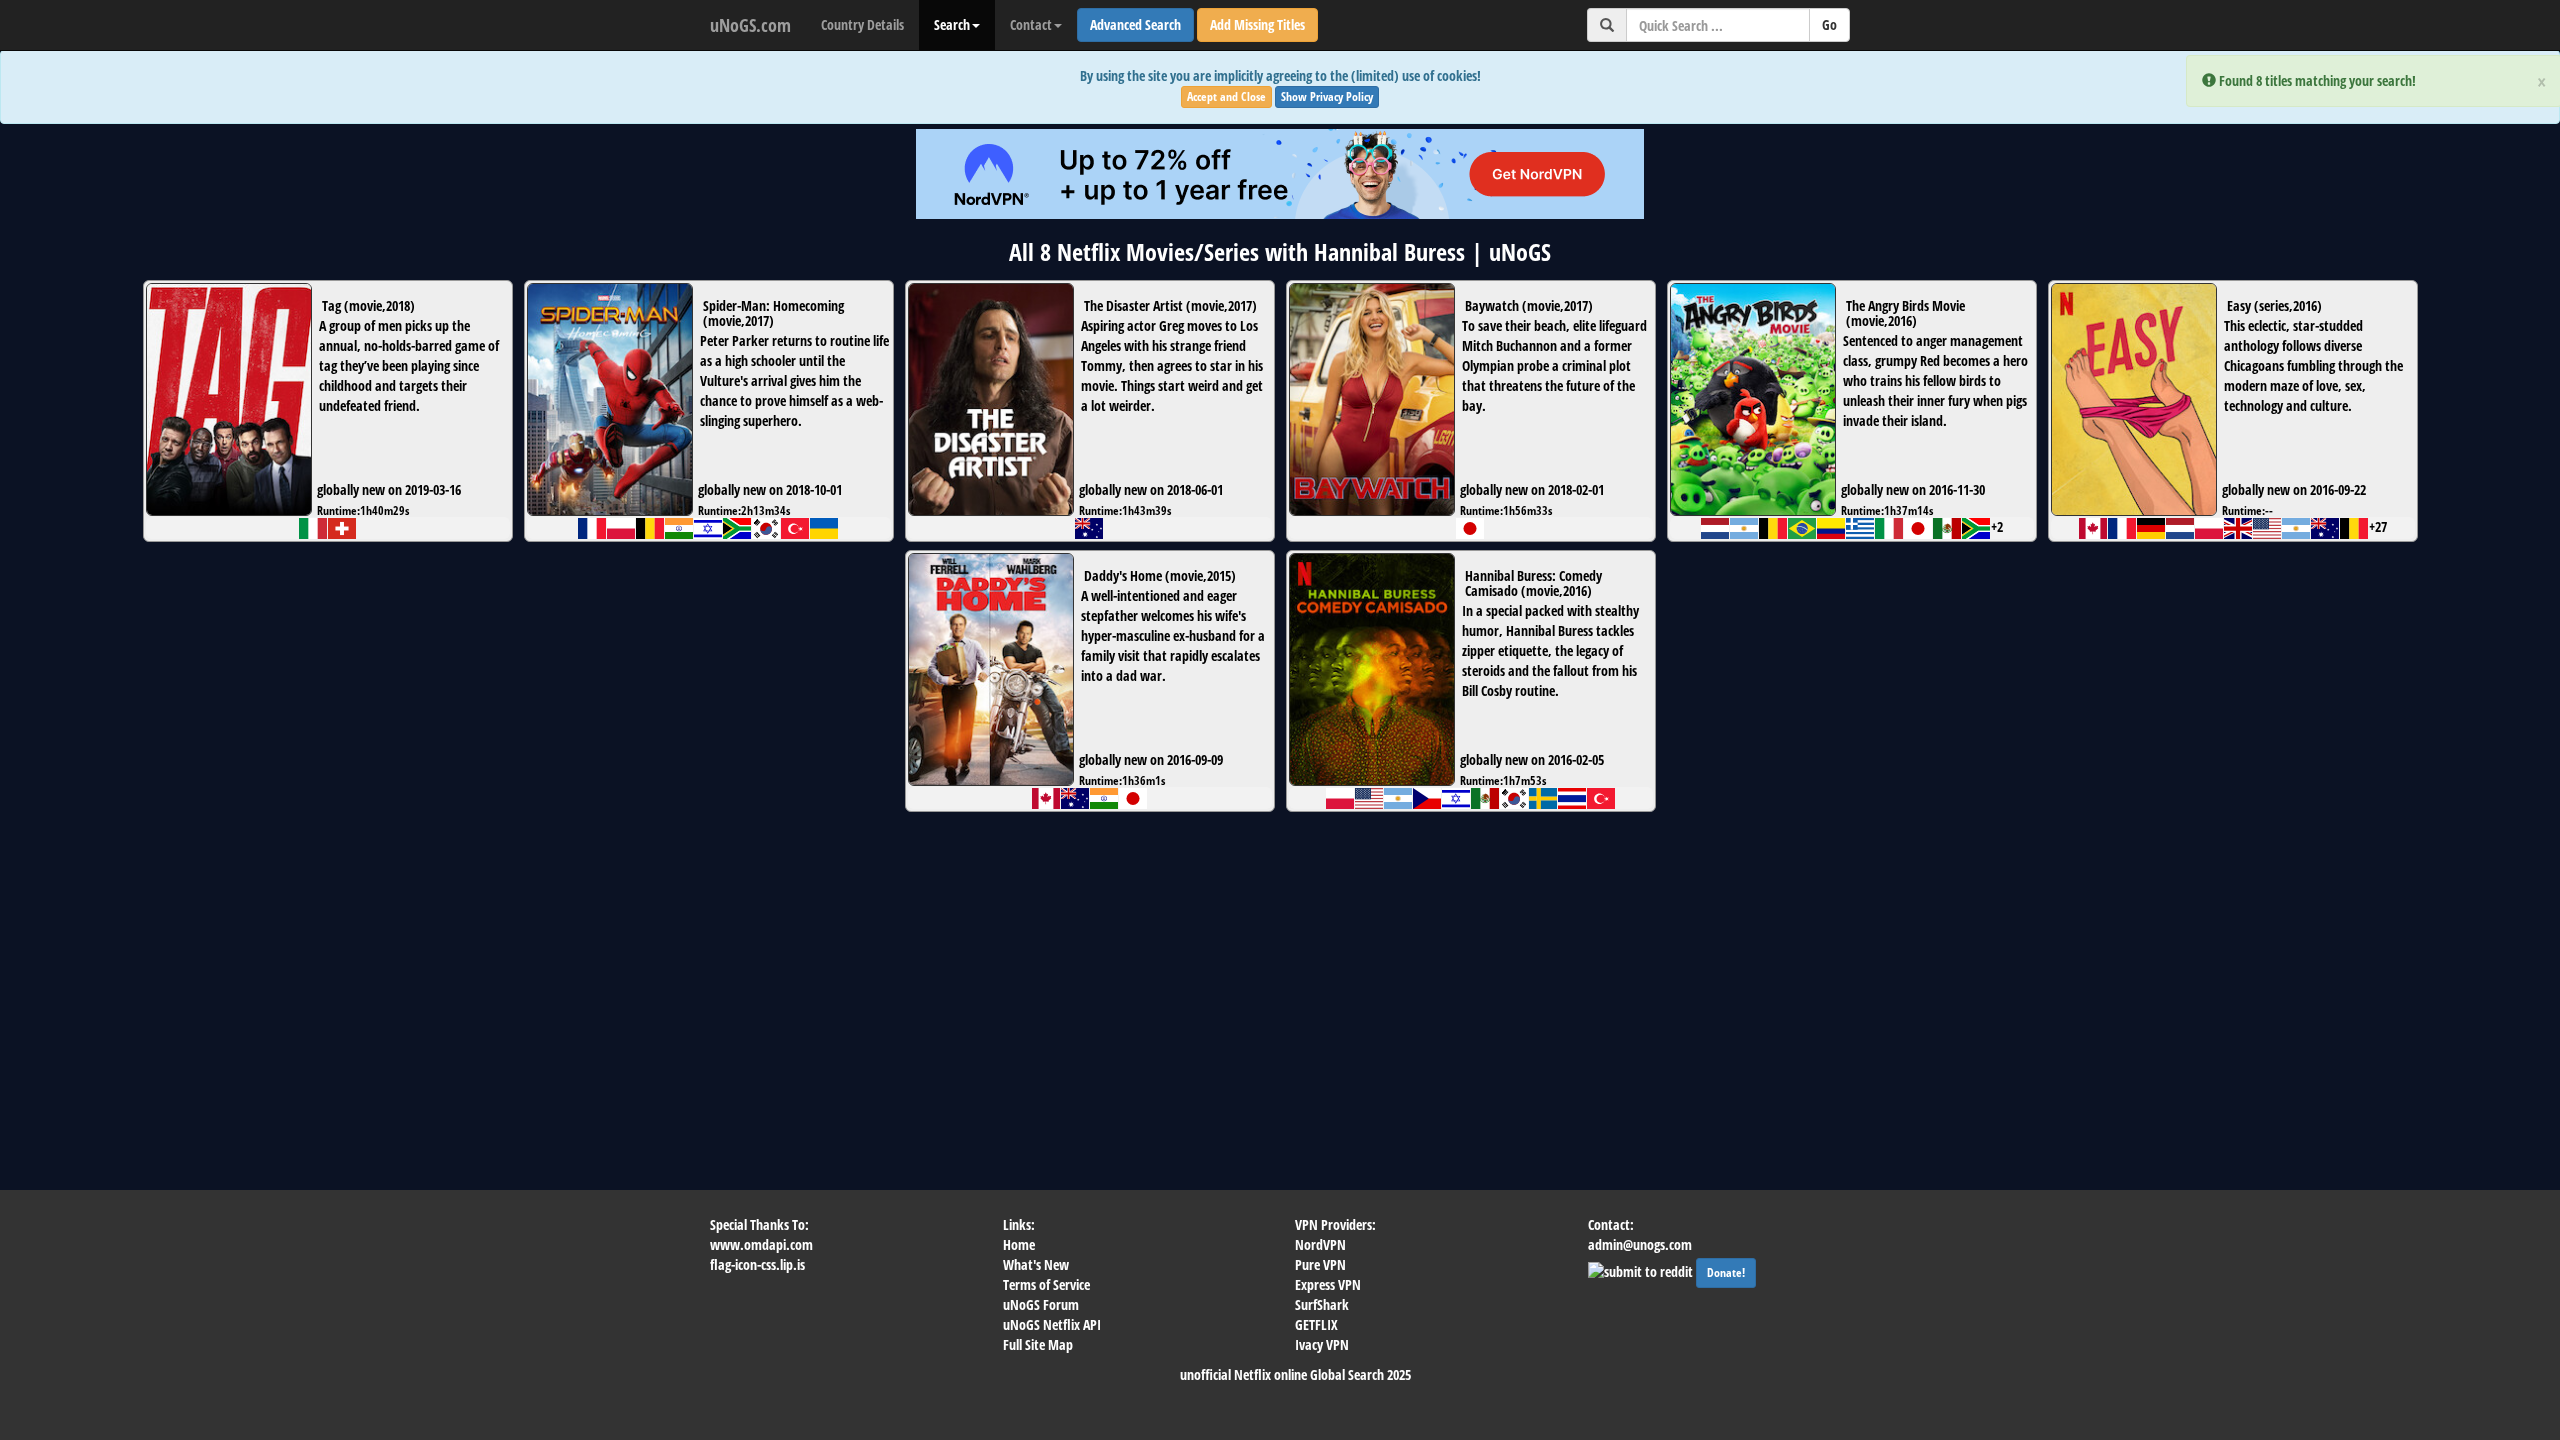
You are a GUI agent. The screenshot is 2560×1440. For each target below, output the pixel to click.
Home (1019, 1244)
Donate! (1726, 1272)
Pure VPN (1320, 1264)
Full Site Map (1038, 1344)
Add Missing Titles (1257, 24)
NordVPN (1320, 1244)
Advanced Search (1135, 24)
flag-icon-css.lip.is (757, 1264)
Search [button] (952, 24)
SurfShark (1322, 1304)
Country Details (862, 24)
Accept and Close (1226, 96)
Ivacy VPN (1322, 1344)
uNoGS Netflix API (1052, 1324)
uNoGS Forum (1041, 1304)
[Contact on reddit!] (1642, 1269)
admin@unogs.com (1640, 1244)
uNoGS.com (750, 25)
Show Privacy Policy (1327, 96)
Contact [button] (1031, 24)
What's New (1036, 1264)
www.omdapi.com (761, 1244)
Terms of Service (1046, 1284)
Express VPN (1328, 1284)
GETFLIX (1316, 1324)
